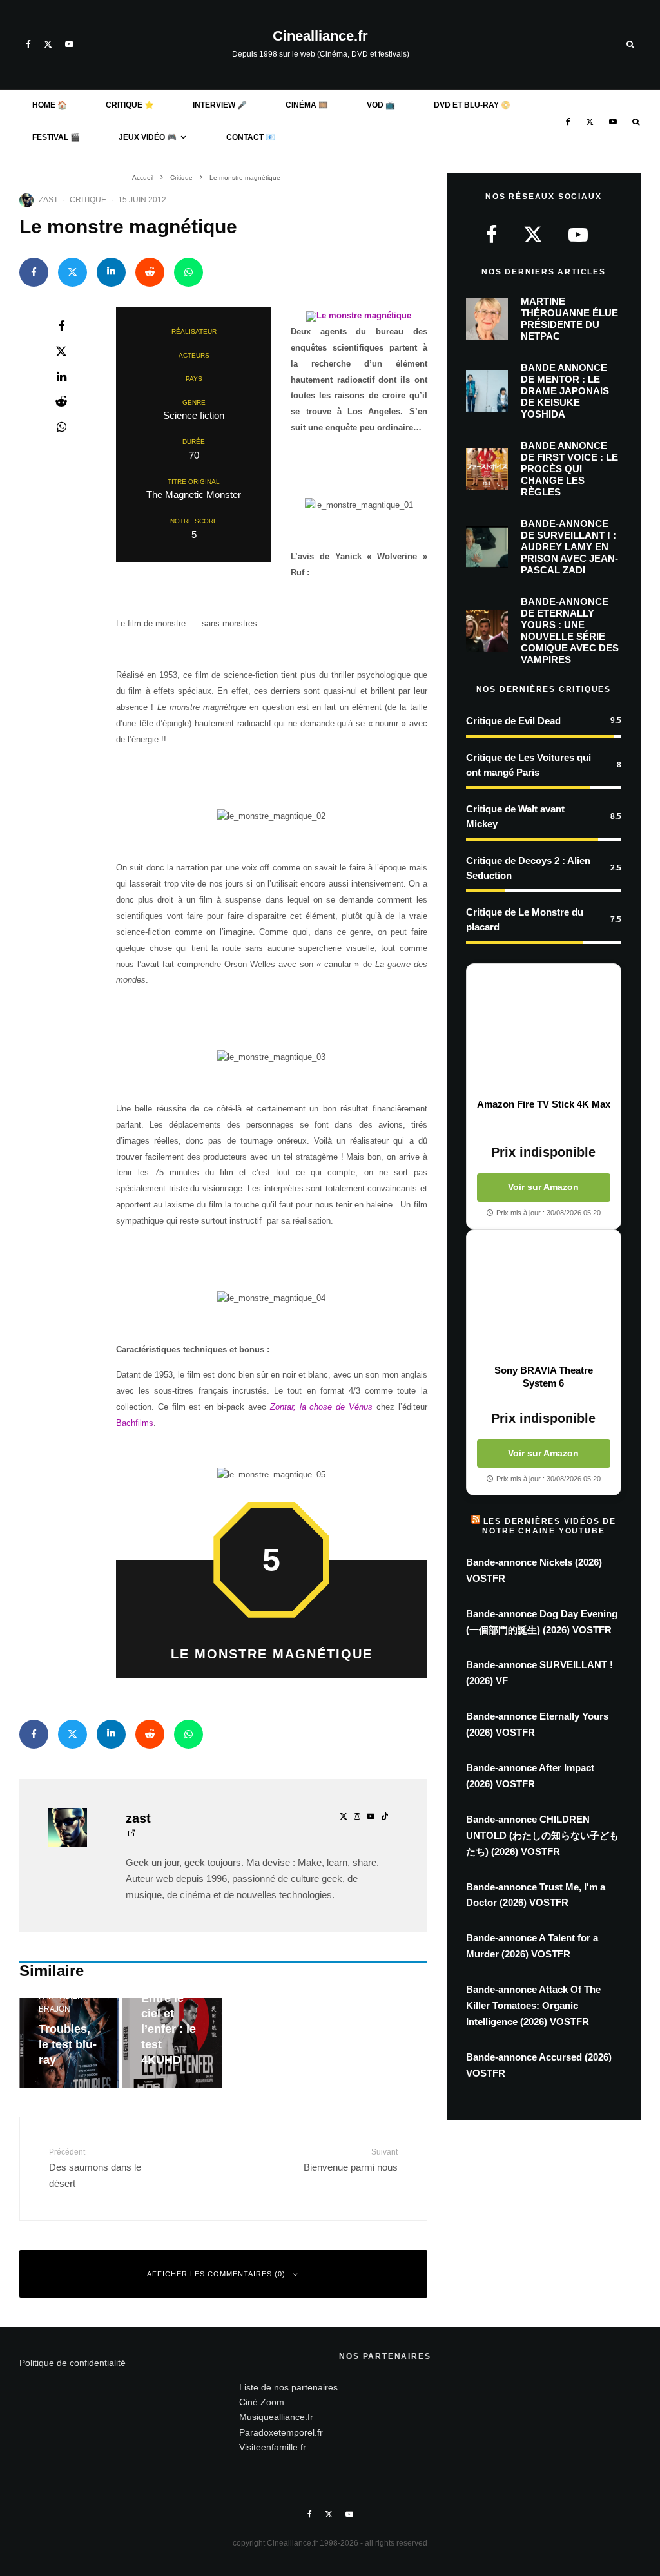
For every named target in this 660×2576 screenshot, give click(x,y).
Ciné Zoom (262, 2402)
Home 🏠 (50, 105)
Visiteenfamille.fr (273, 2447)
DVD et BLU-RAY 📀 (472, 105)
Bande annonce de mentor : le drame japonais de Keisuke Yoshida (565, 391)
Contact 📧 (251, 137)
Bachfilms (135, 1423)
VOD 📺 (381, 105)
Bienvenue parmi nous (350, 2160)
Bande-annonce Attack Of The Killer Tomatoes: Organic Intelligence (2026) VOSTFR (533, 2005)
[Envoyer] (150, 272)
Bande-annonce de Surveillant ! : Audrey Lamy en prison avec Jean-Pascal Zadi (569, 547)
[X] (48, 44)
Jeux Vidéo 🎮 (148, 137)
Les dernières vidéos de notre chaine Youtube (549, 1526)
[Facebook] (28, 44)
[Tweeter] (73, 272)
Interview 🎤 (220, 105)
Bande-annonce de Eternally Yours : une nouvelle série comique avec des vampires (570, 630)
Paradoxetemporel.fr (281, 2432)
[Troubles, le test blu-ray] (69, 2043)
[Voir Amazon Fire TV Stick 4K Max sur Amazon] (544, 1031)
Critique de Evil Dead (513, 721)
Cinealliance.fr (320, 36)
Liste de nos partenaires (288, 2387)
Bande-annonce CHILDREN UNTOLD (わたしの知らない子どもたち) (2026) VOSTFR (542, 1835)
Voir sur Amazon (543, 1187)
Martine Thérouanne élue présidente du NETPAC (569, 319)
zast (48, 200)
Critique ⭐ (130, 105)
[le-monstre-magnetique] (359, 315)
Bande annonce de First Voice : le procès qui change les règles (569, 469)
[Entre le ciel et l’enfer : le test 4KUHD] (172, 2043)
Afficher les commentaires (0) (216, 2274)
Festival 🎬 (56, 137)
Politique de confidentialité (73, 2363)
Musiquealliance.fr (276, 2417)
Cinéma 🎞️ (307, 105)
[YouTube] (69, 44)
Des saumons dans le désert (95, 2168)
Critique (88, 200)
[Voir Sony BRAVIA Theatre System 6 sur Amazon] (544, 1297)
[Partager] (34, 272)
